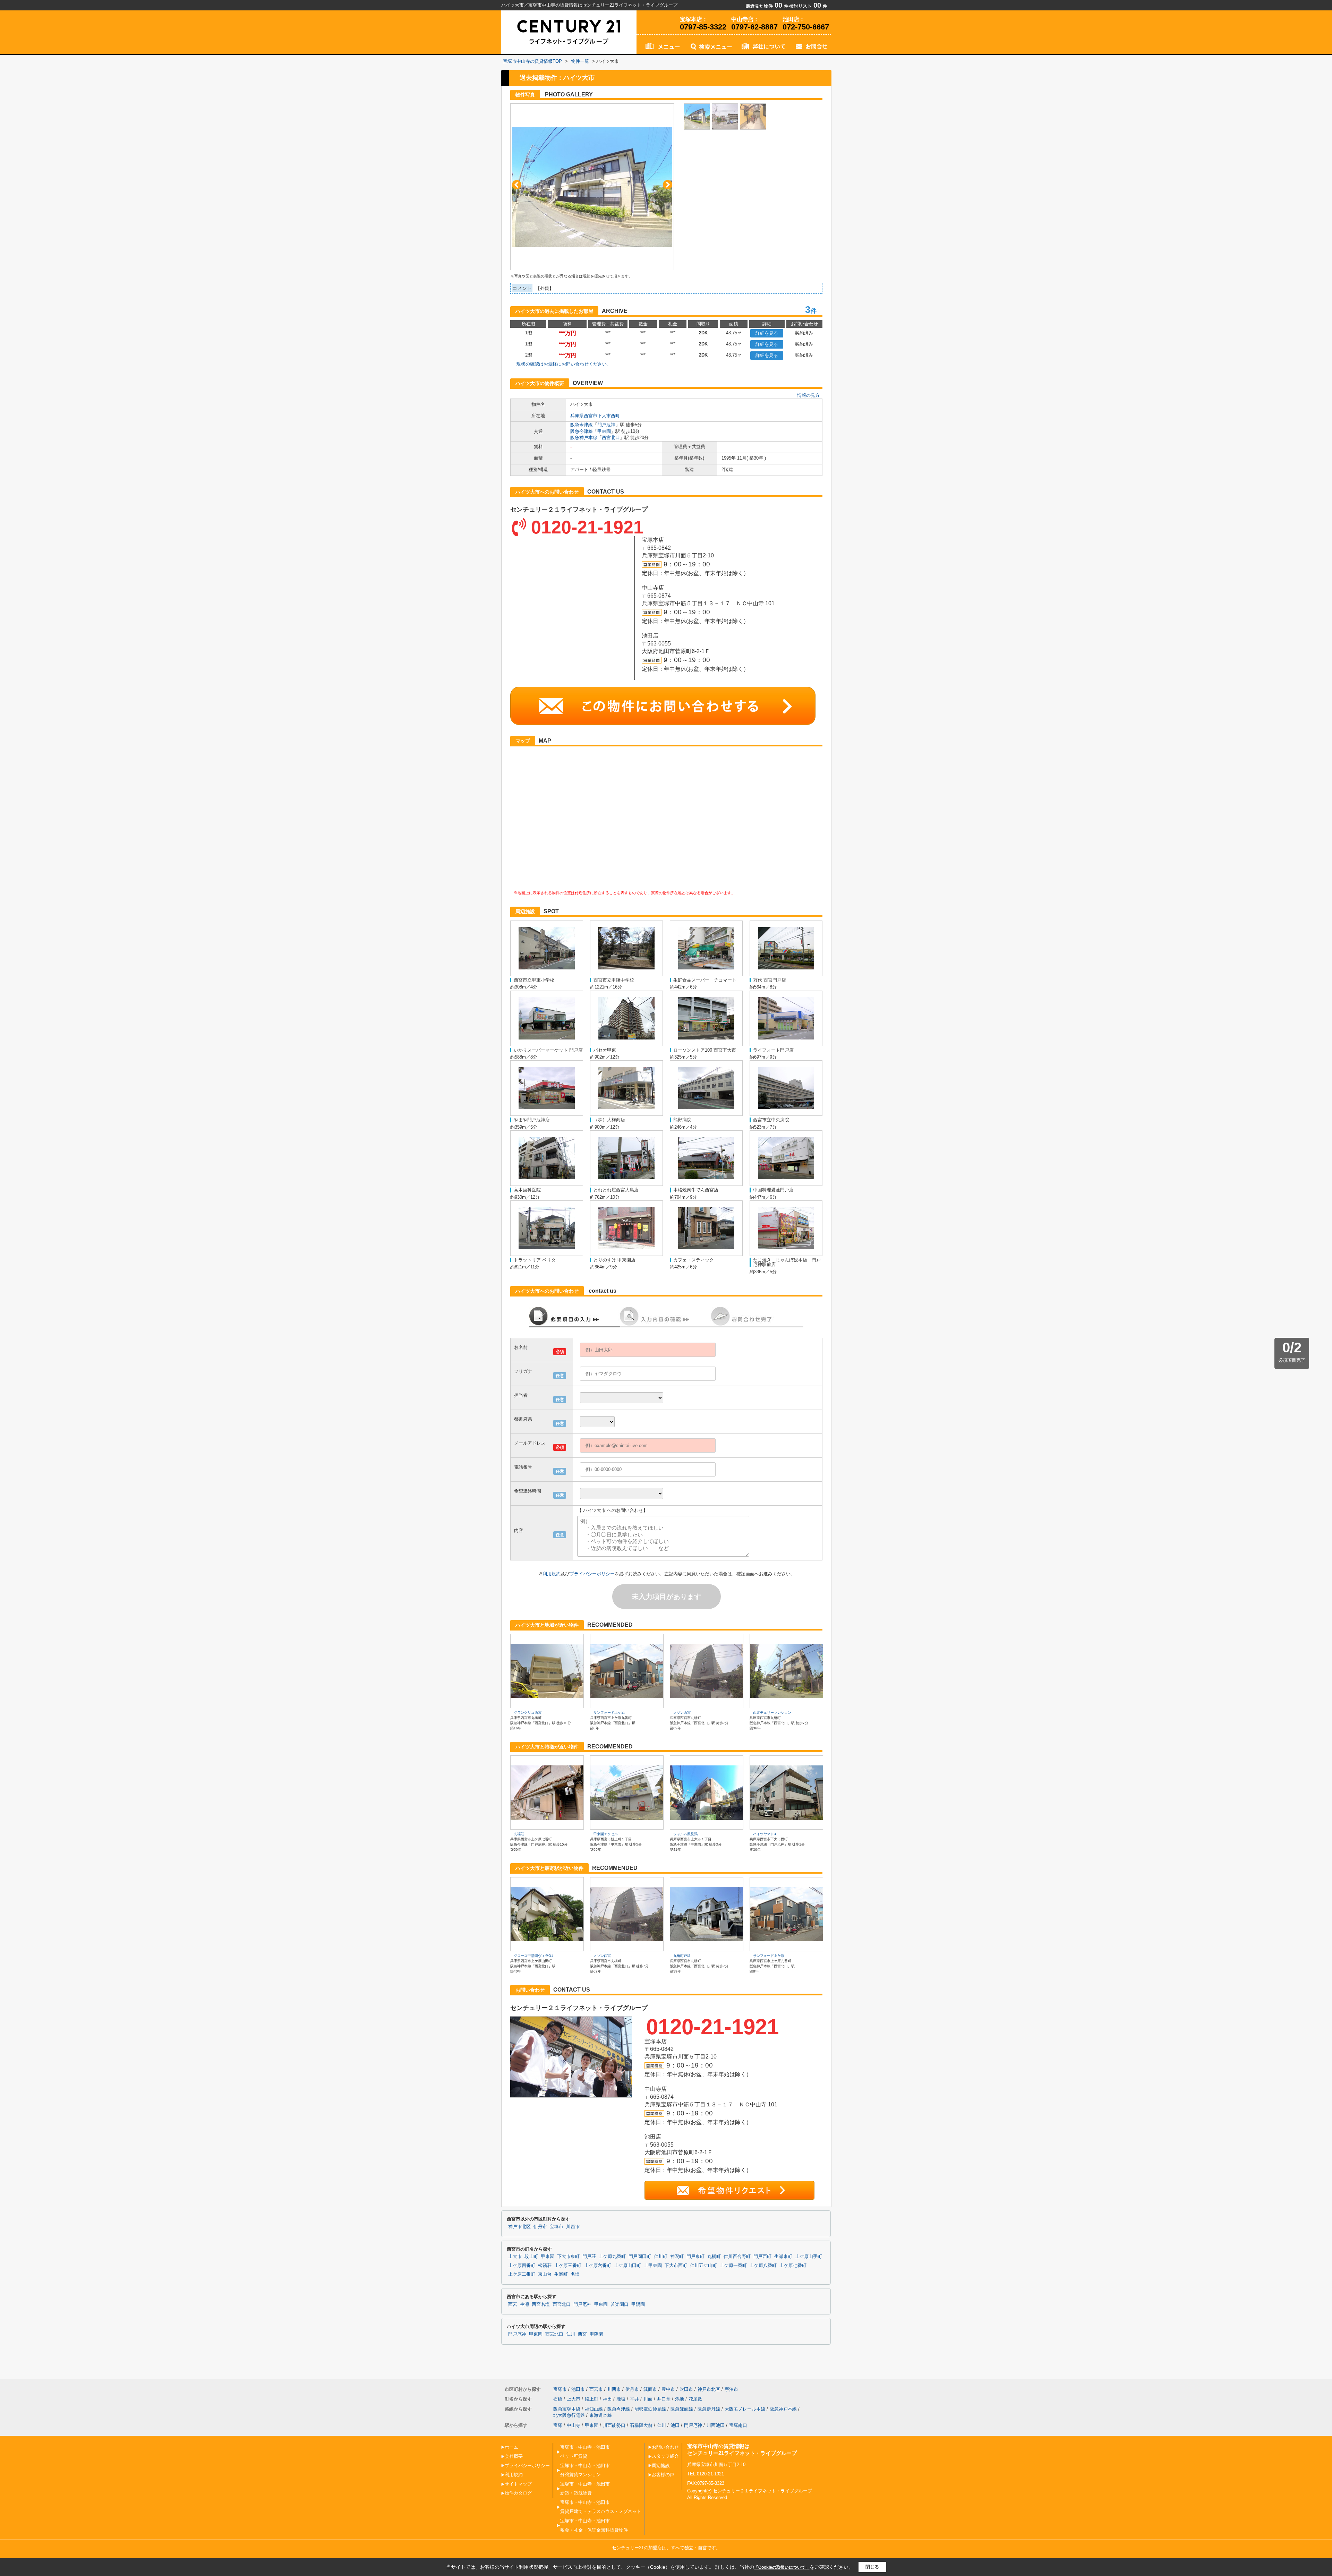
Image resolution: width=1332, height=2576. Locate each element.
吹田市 (686, 2389)
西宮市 (596, 2389)
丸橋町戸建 (682, 1956)
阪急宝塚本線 (567, 2409)
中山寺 (574, 2425)
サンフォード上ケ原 (609, 1713)
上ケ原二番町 (522, 2274)
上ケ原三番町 (568, 2266)
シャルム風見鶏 (685, 1834)
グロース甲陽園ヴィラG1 (533, 1956)
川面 (648, 2399)
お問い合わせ (665, 2447)
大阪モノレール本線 (745, 2409)
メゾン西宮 (682, 1713)
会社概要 (514, 2456)
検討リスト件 (808, 6)
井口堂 (664, 2399)
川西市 (573, 2227)
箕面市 (650, 2389)
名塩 (575, 2274)
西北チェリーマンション (772, 1713)
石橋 (558, 2399)
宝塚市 (557, 2227)
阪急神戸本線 (584, 438)
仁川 (571, 2334)
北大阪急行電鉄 (569, 2415)
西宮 (513, 2304)
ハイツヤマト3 (765, 1834)
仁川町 (661, 2257)
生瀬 (524, 2304)
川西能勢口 (614, 2425)
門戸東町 (695, 2257)
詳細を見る (767, 333)
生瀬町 (561, 2274)
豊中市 (668, 2389)
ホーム (511, 2447)
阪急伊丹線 (709, 2409)
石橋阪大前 (641, 2425)
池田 (675, 2425)
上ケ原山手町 (809, 2257)
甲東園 (604, 431)
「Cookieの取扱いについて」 (782, 2567)
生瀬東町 (783, 2257)
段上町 (531, 2257)
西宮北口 (611, 438)
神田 (607, 2399)
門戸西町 (762, 2257)
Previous (517, 185)
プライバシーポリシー (592, 1574)
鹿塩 (621, 2399)
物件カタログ (518, 2493)
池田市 (578, 2389)
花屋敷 (695, 2399)
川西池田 (716, 2425)
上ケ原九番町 (612, 2257)
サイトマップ (518, 2484)
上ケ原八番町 (763, 2266)
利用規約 (552, 1574)
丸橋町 (714, 2257)
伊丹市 (540, 2227)
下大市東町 (568, 2257)
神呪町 (677, 2257)
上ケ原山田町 (627, 2266)
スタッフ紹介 (665, 2456)
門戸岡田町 (640, 2257)
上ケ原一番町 (733, 2266)
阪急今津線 (582, 425)
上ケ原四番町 (522, 2266)
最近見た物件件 (767, 6)
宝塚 (558, 2425)
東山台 (545, 2274)
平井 (634, 2399)
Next (668, 185)
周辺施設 (661, 2466)
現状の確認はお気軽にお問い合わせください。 (564, 364)
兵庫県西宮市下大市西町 (595, 416)
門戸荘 (589, 2257)
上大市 (515, 2257)
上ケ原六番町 (598, 2266)
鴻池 (680, 2399)
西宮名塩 (541, 2304)
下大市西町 (676, 2266)
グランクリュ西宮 (528, 1713)
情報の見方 (808, 395)
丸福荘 (519, 1834)
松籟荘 (545, 2266)
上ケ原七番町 (793, 2266)
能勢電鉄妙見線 (650, 2409)
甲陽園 (638, 2304)
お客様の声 (663, 2475)
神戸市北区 (519, 2227)
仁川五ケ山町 (703, 2266)
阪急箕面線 (682, 2409)
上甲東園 (653, 2266)
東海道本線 (601, 2415)
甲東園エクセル (606, 1834)
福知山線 (594, 2409)
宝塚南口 (738, 2425)
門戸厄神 (606, 425)
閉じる (872, 2567)
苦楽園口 (620, 2304)
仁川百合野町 (737, 2257)
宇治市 (731, 2389)
